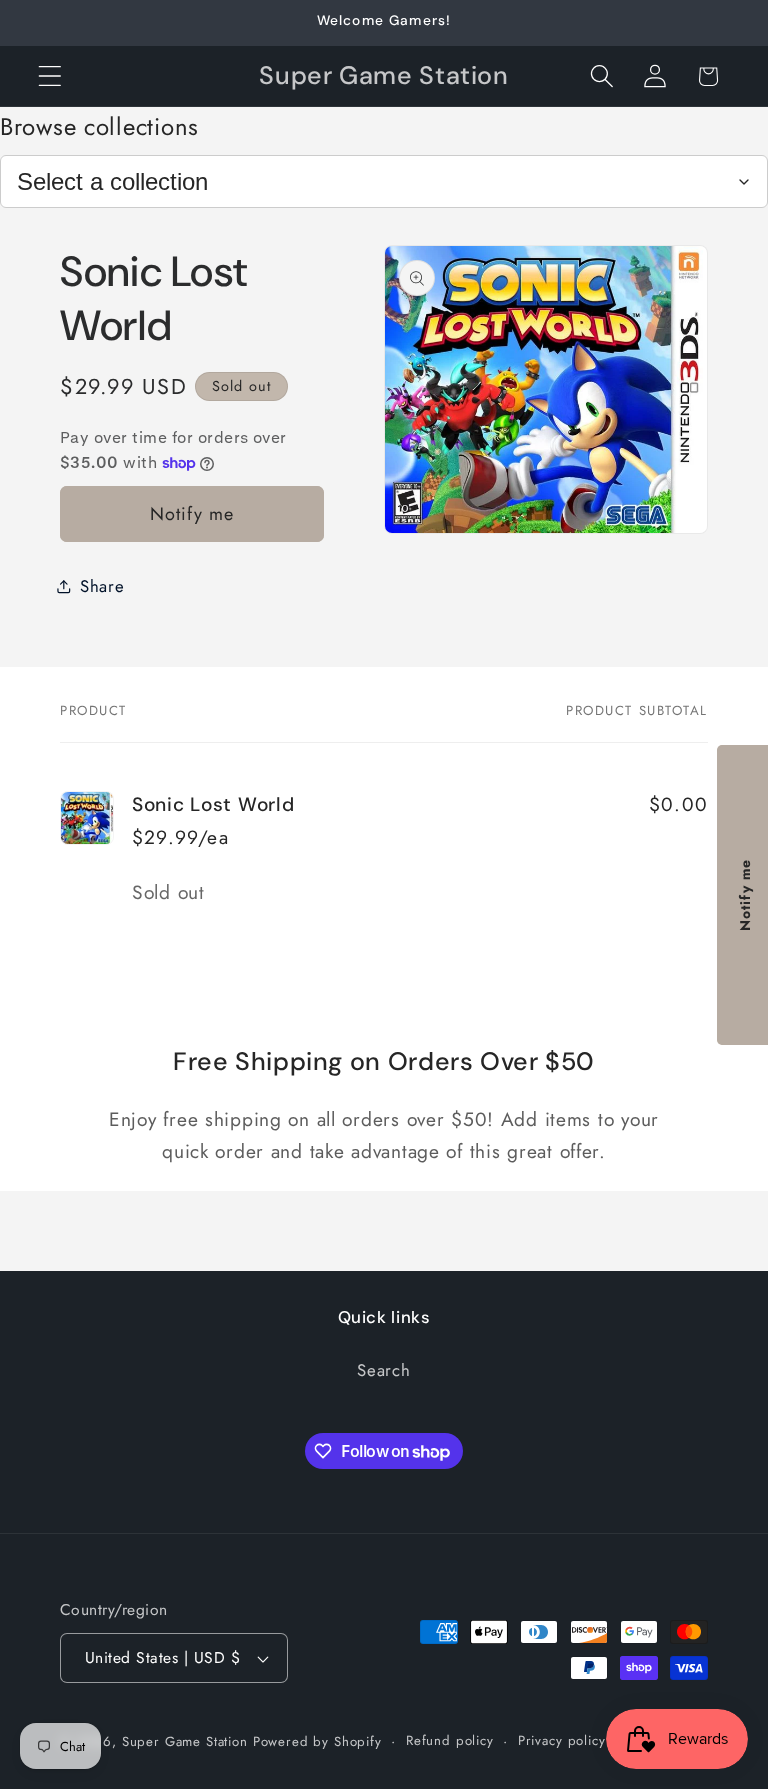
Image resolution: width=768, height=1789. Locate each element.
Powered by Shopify (317, 1741)
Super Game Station (185, 1741)
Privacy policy (562, 1740)
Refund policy (450, 1740)
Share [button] (102, 586)
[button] (50, 76)
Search (383, 1370)
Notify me (192, 514)
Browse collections (99, 126)
